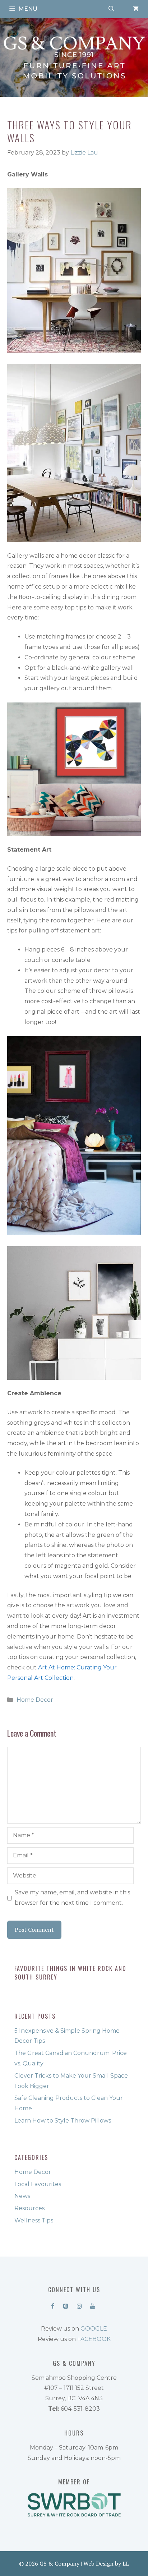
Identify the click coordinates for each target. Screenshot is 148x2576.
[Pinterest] (66, 2305)
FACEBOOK (94, 2339)
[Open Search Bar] (111, 9)
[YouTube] (92, 2305)
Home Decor (35, 1700)
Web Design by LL (106, 2563)
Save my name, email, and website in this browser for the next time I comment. (72, 1898)
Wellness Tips (34, 2220)
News (22, 2196)
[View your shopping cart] (136, 9)
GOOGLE (94, 2329)
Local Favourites (38, 2184)
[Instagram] (79, 2305)
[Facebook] (53, 2305)
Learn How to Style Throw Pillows (63, 2121)
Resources (29, 2208)
